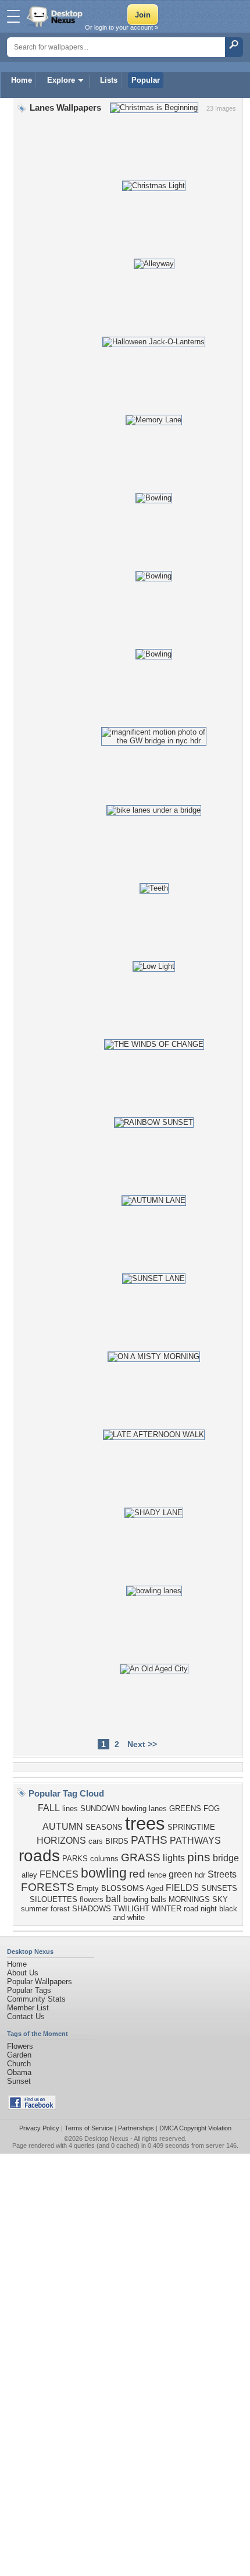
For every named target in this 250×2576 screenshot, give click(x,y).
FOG (212, 1809)
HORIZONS (61, 1841)
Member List (28, 2008)
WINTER (167, 1909)
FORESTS (48, 1887)
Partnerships (136, 2128)
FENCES (59, 1874)
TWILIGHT (131, 1909)
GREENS (185, 1809)
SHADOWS (92, 1909)
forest (60, 1909)
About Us (23, 1973)
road (191, 1909)
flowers (92, 1899)
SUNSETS (219, 1888)
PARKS (75, 1859)
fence (157, 1875)
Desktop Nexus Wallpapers (56, 16)
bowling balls (145, 1899)
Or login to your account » (122, 27)
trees (145, 1823)
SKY (220, 1899)
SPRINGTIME (191, 1827)
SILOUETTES (53, 1899)
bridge (226, 1858)
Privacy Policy (39, 2128)
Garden (19, 2055)
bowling (104, 1873)
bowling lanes (144, 1809)
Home (22, 80)
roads (39, 1856)
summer (35, 1909)
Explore (61, 80)
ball (113, 1899)
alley (29, 1875)
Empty (88, 1888)
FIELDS (182, 1888)
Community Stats (36, 1999)
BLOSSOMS (123, 1888)
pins (199, 1857)
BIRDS (117, 1841)
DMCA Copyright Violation (195, 2128)
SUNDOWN (100, 1809)
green (181, 1874)
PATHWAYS (195, 1841)
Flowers (20, 2046)
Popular (146, 80)
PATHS (149, 1840)
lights (174, 1858)
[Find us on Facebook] (32, 2107)
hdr (200, 1875)
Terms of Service (89, 2128)
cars (96, 1841)
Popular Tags (29, 1990)
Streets (222, 1874)
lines (70, 1809)
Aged (155, 1888)
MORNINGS (189, 1899)
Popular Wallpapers (40, 1982)
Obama (19, 2072)
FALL (49, 1808)
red (137, 1874)
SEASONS (104, 1827)
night (209, 1909)
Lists (109, 80)
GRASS (141, 1857)
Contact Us (26, 2016)
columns (104, 1859)
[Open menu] (13, 16)
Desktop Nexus (106, 2139)
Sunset (19, 2081)
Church (19, 2064)
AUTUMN (63, 1827)
